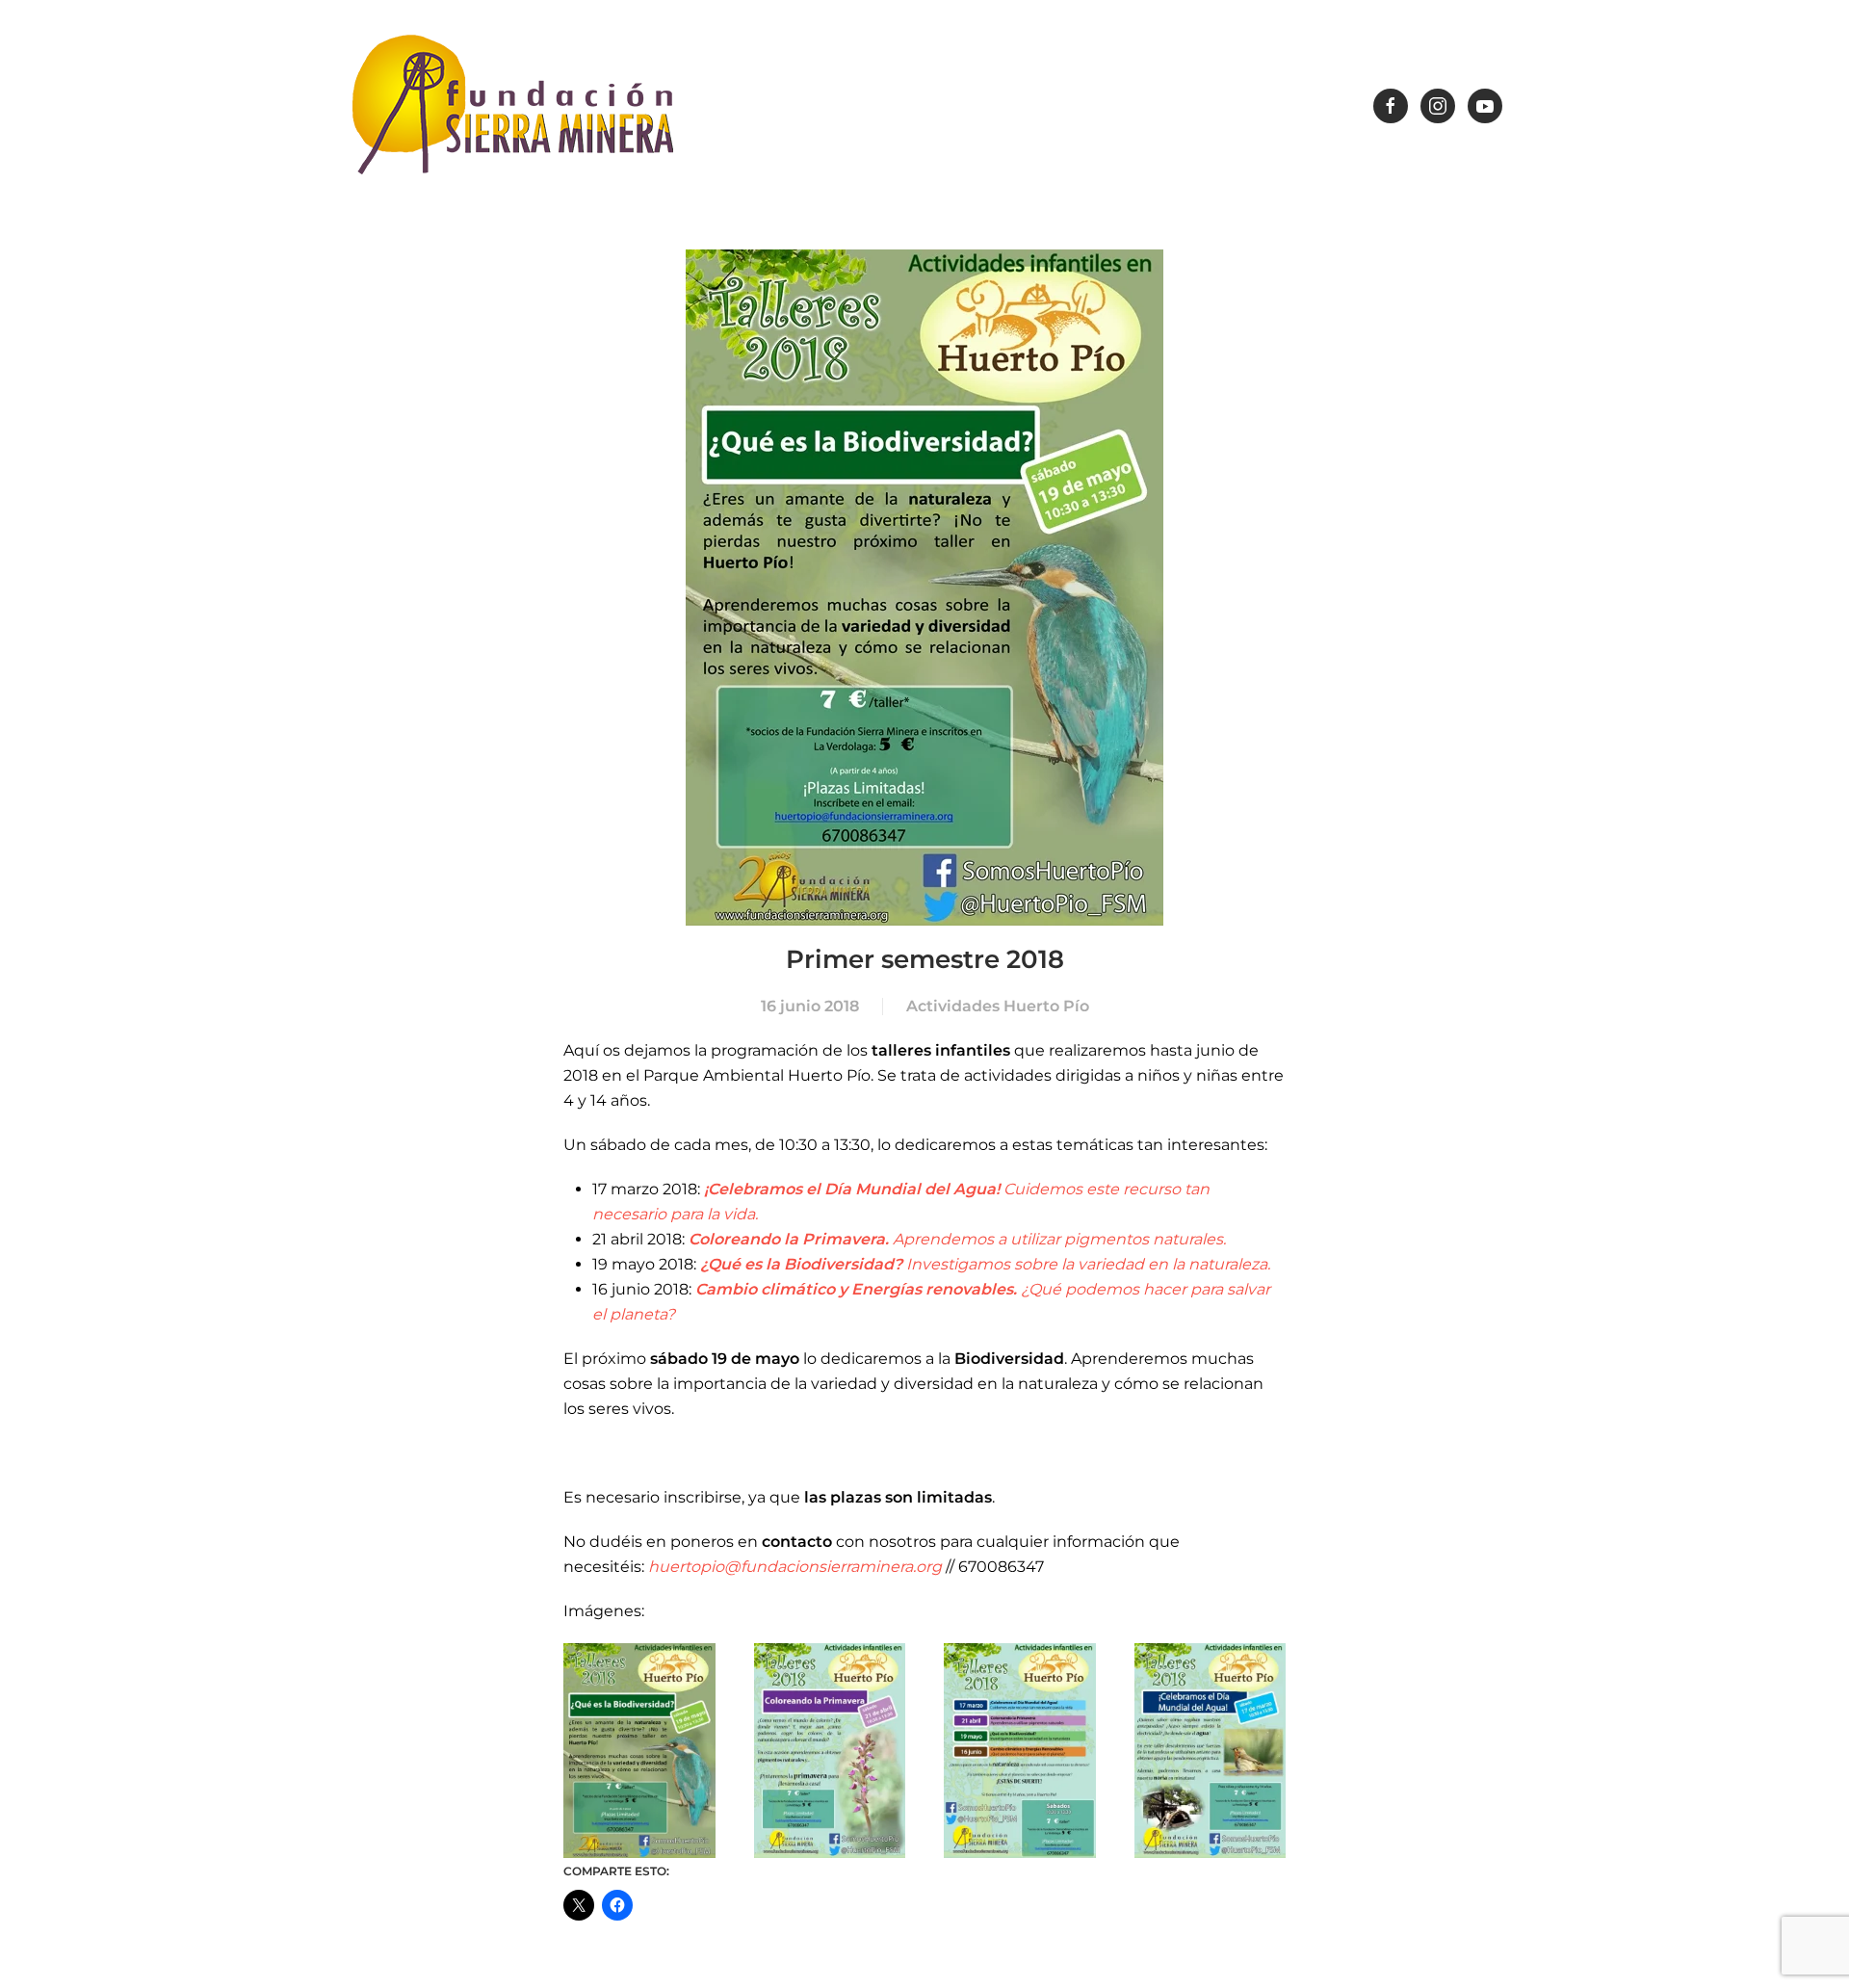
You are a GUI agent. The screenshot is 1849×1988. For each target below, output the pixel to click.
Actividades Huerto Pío (998, 1006)
